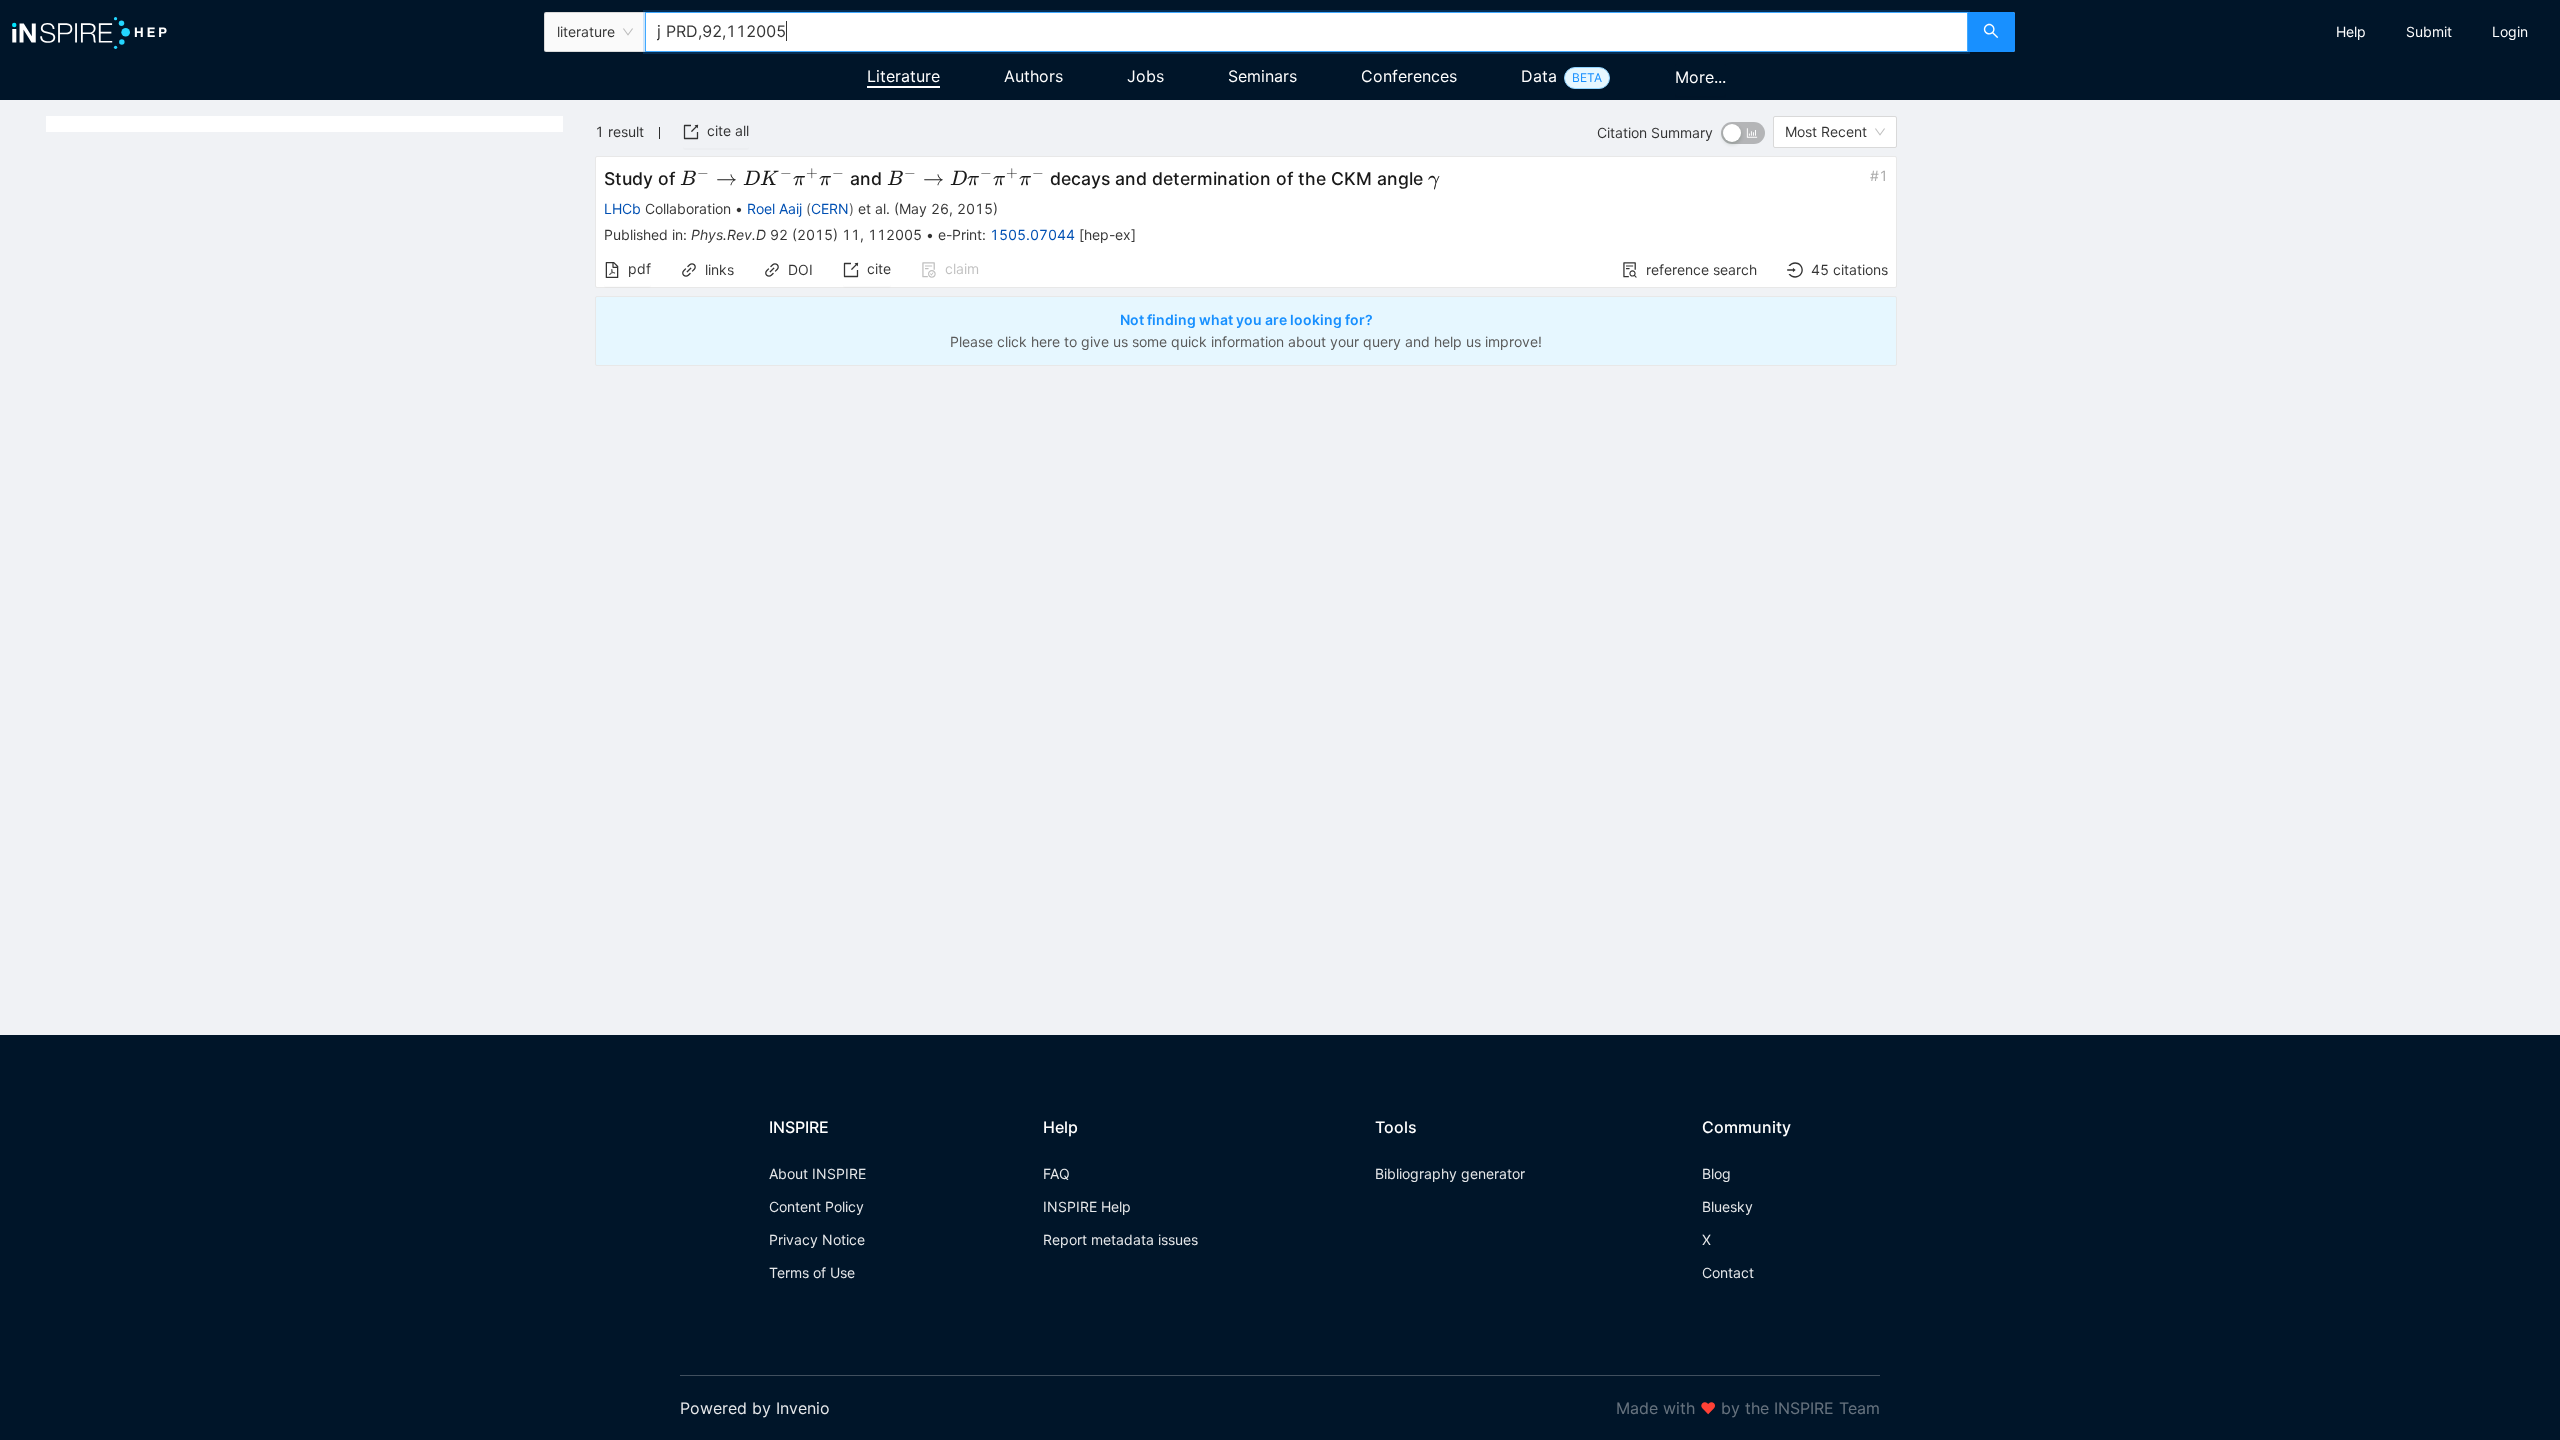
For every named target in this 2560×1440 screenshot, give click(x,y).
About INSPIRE (817, 1173)
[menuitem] (2351, 32)
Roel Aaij (774, 208)
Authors (1033, 76)
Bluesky (1727, 1206)
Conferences (1409, 76)
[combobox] (1307, 32)
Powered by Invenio (755, 1408)
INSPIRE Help (1087, 1206)
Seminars (1262, 76)
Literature (903, 76)
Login (2510, 31)
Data (1539, 76)
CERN (830, 208)
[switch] (1743, 133)
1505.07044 (1032, 234)
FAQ (1056, 1173)
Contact (1728, 1272)
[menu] (2290, 32)
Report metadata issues (1120, 1239)
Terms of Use (812, 1272)
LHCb (622, 208)
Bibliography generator (1450, 1173)
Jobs (1145, 76)
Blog (1716, 1173)
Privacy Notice (817, 1239)
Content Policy (816, 1206)
